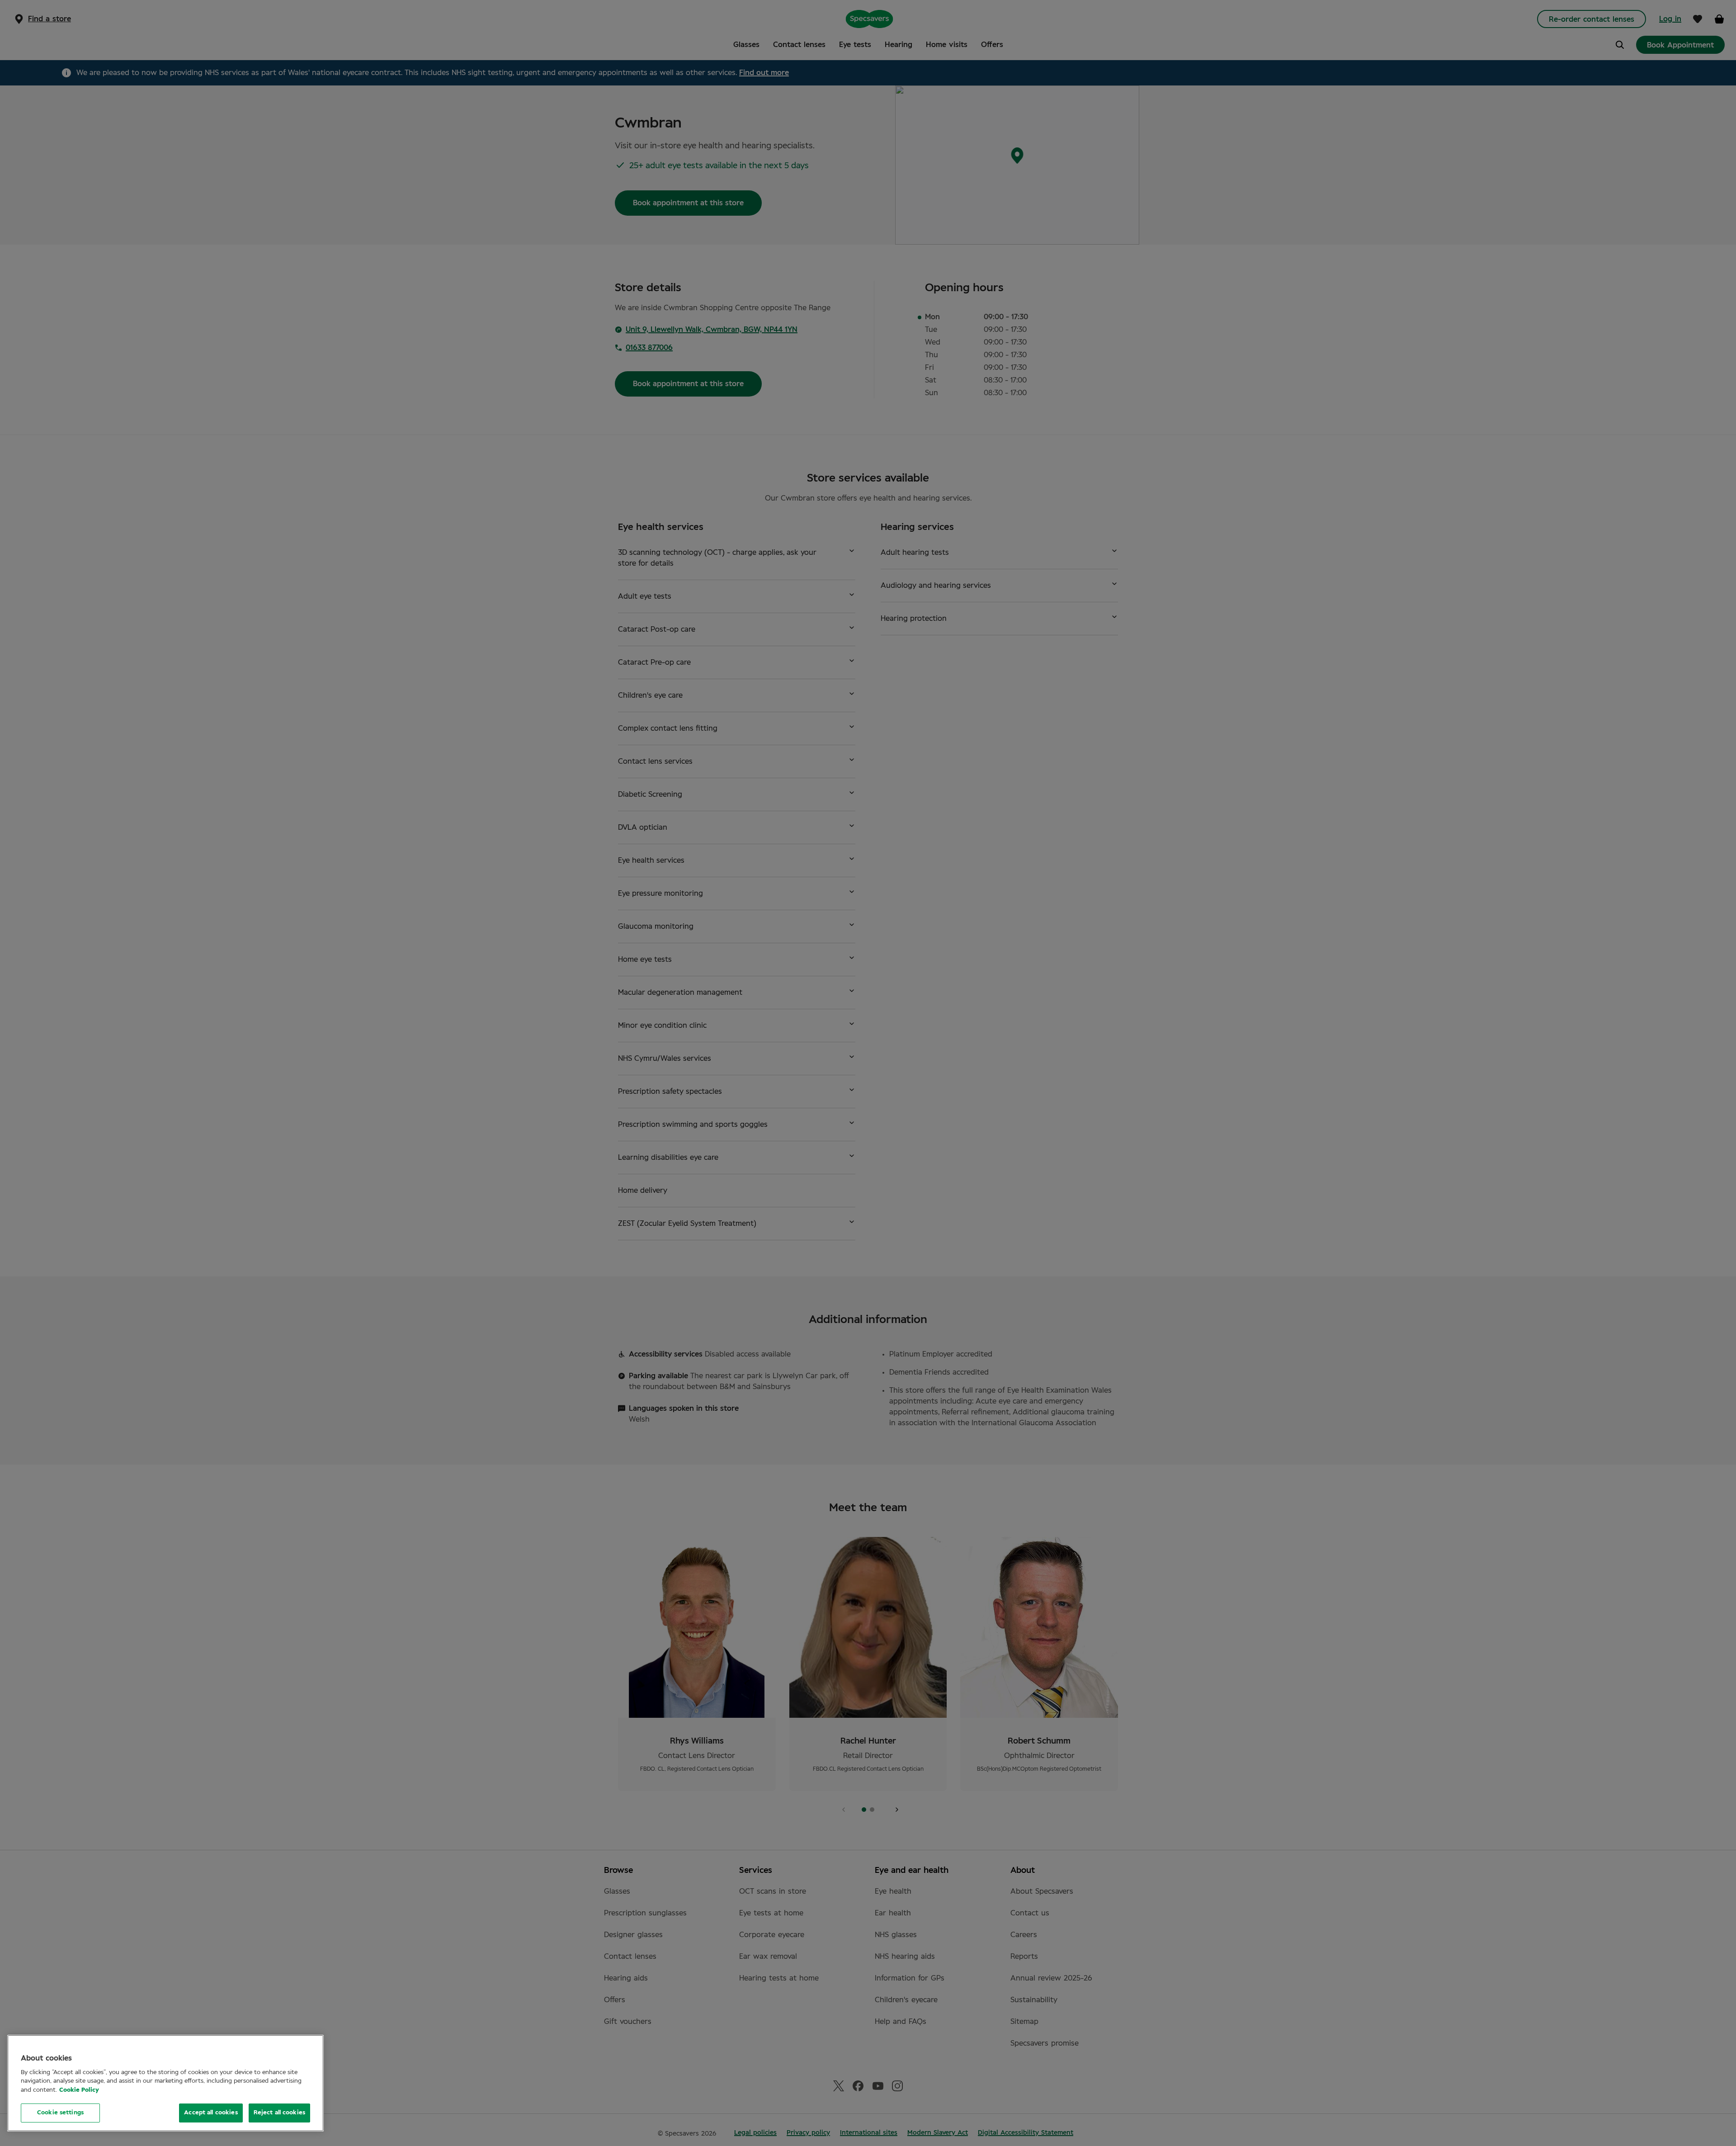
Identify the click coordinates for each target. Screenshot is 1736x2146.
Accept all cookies (211, 2113)
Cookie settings (60, 2113)
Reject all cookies (279, 2113)
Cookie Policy (79, 2090)
